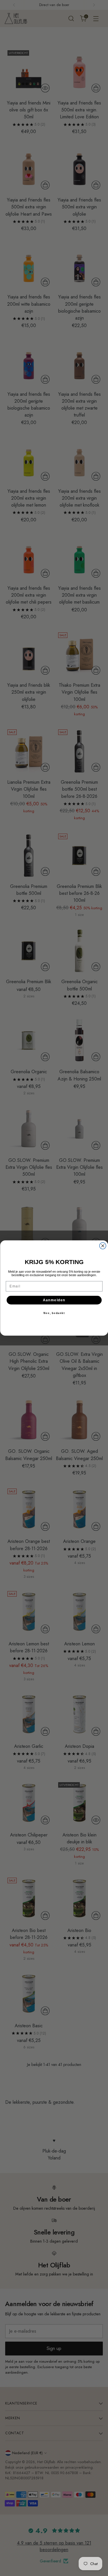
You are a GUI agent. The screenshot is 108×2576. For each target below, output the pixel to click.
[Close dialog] (103, 1246)
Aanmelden (54, 1300)
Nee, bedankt (54, 1313)
